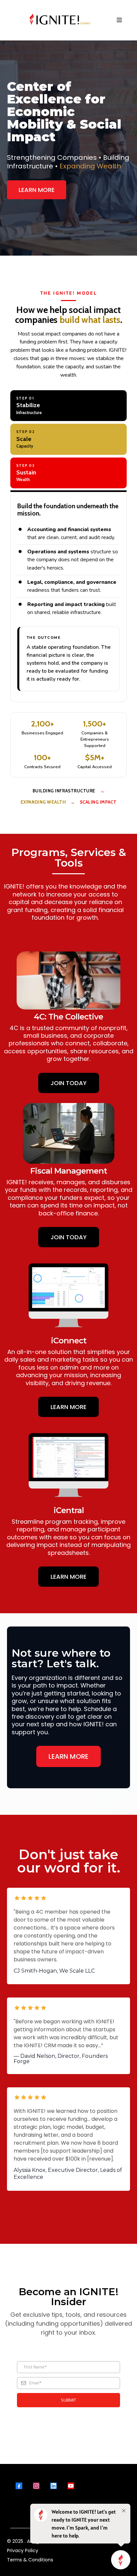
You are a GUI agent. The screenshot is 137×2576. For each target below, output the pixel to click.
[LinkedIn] (54, 2486)
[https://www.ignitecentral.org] (60, 20)
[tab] (69, 406)
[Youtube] (71, 2486)
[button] (119, 20)
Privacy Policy (23, 2550)
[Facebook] (19, 2486)
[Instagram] (36, 2486)
